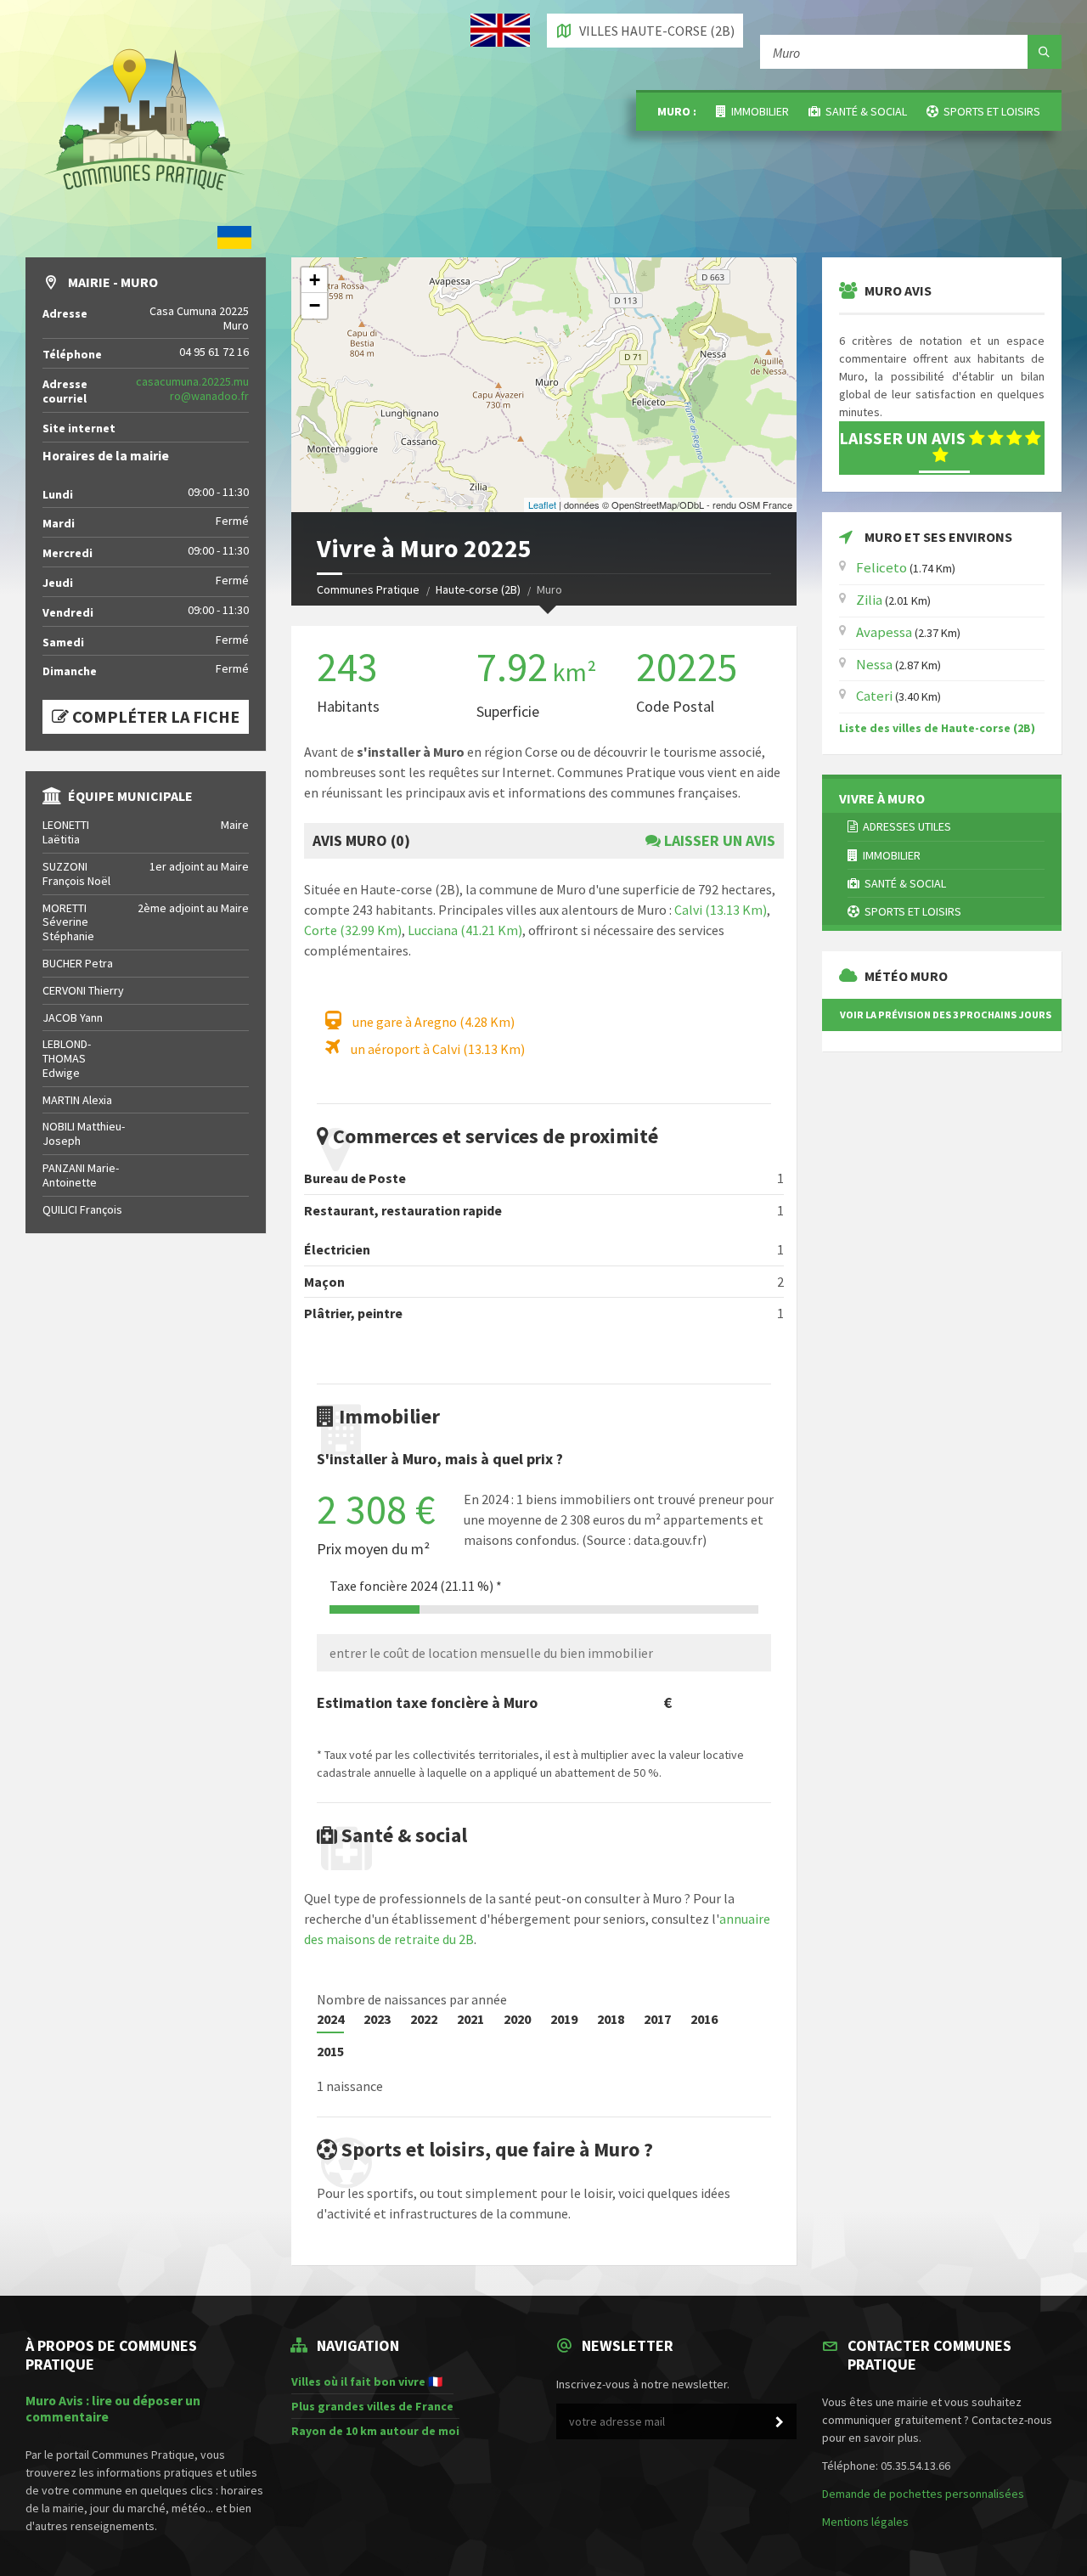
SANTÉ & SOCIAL (864, 111)
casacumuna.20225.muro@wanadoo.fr (192, 389)
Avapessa (884, 632)
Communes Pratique (368, 589)
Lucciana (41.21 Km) (465, 930)
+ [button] (315, 280)
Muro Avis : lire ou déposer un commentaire (113, 2409)
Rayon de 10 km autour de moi (375, 2431)
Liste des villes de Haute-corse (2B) (937, 728)
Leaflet (542, 504)
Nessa (874, 664)
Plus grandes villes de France (372, 2406)
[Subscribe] (780, 2422)
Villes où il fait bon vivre (358, 2382)
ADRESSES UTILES (904, 826)
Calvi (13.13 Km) (721, 910)
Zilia (869, 600)
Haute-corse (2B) (478, 589)
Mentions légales (865, 2522)
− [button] (315, 305)
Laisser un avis (718, 840)
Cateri (874, 696)
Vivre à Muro (882, 798)
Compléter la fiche (154, 716)
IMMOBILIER (758, 111)
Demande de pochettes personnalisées (923, 2494)
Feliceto (881, 567)
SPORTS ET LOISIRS (989, 111)
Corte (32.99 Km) (353, 930)
